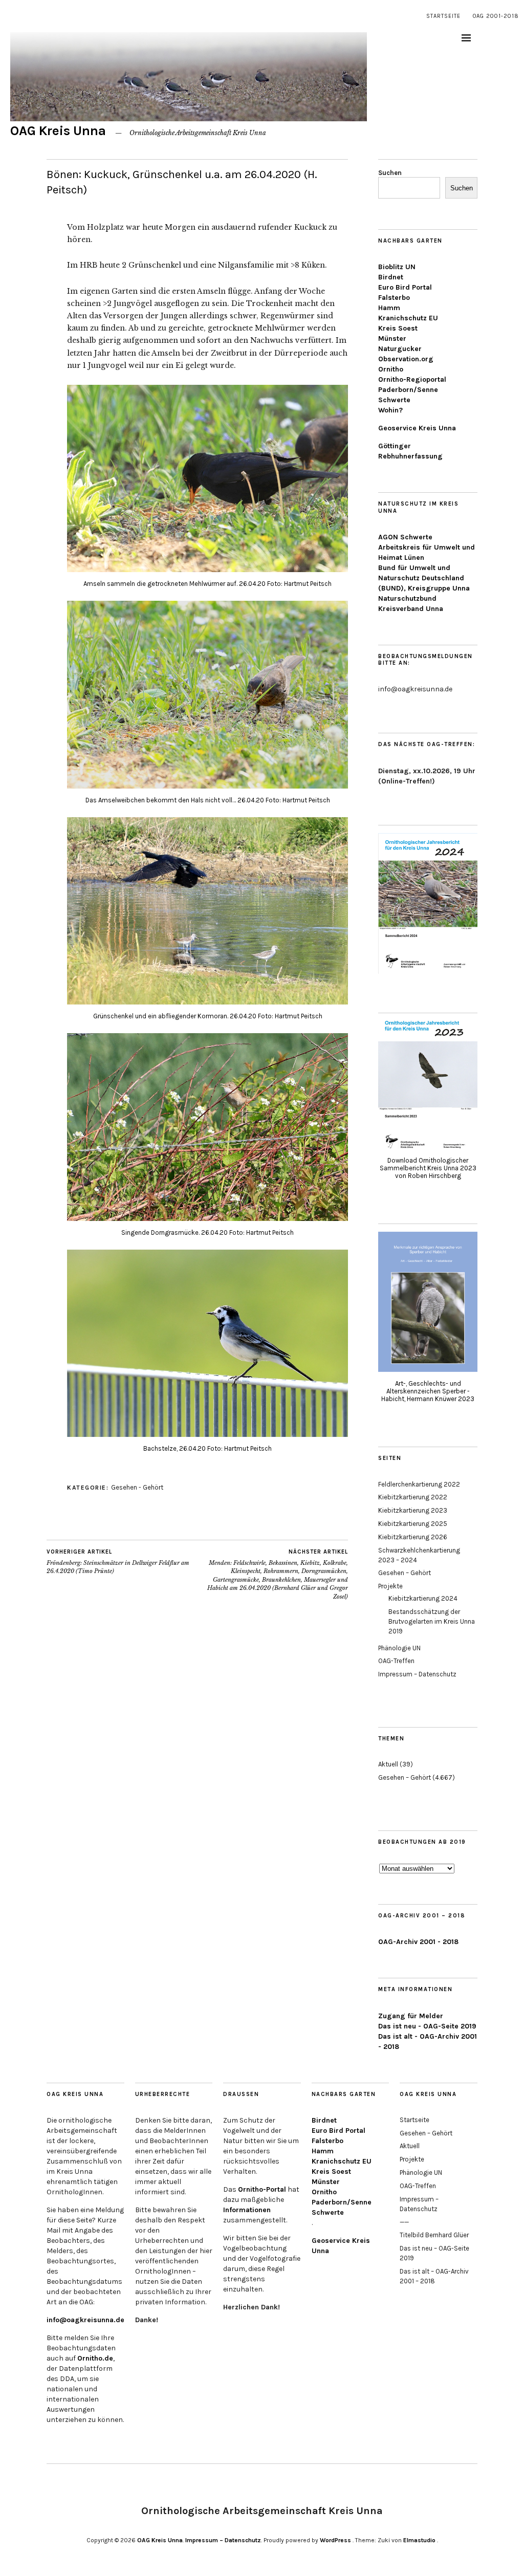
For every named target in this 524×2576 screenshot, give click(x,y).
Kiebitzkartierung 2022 (413, 1497)
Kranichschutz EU (408, 318)
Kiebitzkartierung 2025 (413, 1524)
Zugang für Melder (411, 2016)
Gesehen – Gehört (405, 1573)
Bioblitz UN (397, 267)
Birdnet (391, 277)
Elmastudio (419, 2540)
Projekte (390, 1586)
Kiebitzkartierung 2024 (423, 1598)
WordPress (335, 2540)
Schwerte (394, 400)
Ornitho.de (95, 2358)
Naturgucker (400, 349)
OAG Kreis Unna (58, 131)
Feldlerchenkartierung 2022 (419, 1484)
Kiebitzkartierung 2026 (413, 1537)
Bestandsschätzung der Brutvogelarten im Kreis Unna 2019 (432, 1621)
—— (404, 2222)
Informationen (247, 2210)
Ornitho (391, 369)
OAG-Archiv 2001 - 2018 (418, 1942)
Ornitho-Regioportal (412, 379)
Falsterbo (394, 298)
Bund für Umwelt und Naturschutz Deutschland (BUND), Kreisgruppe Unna (424, 578)
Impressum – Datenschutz (417, 1674)
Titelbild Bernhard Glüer (434, 2235)
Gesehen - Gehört (137, 1487)
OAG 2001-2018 (496, 16)
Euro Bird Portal (405, 287)
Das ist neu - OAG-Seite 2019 (427, 2026)
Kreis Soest (398, 328)
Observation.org (406, 359)
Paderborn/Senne (408, 390)
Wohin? (390, 410)
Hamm (389, 308)
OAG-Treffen (396, 1661)
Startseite (443, 16)
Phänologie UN (399, 1648)
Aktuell (388, 1764)
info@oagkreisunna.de (85, 2320)
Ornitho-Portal (262, 2189)
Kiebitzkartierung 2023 (413, 1510)
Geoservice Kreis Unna (417, 428)
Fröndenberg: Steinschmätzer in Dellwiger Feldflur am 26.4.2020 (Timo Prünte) (118, 1562)
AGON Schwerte (405, 537)
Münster (392, 339)
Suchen (390, 173)
